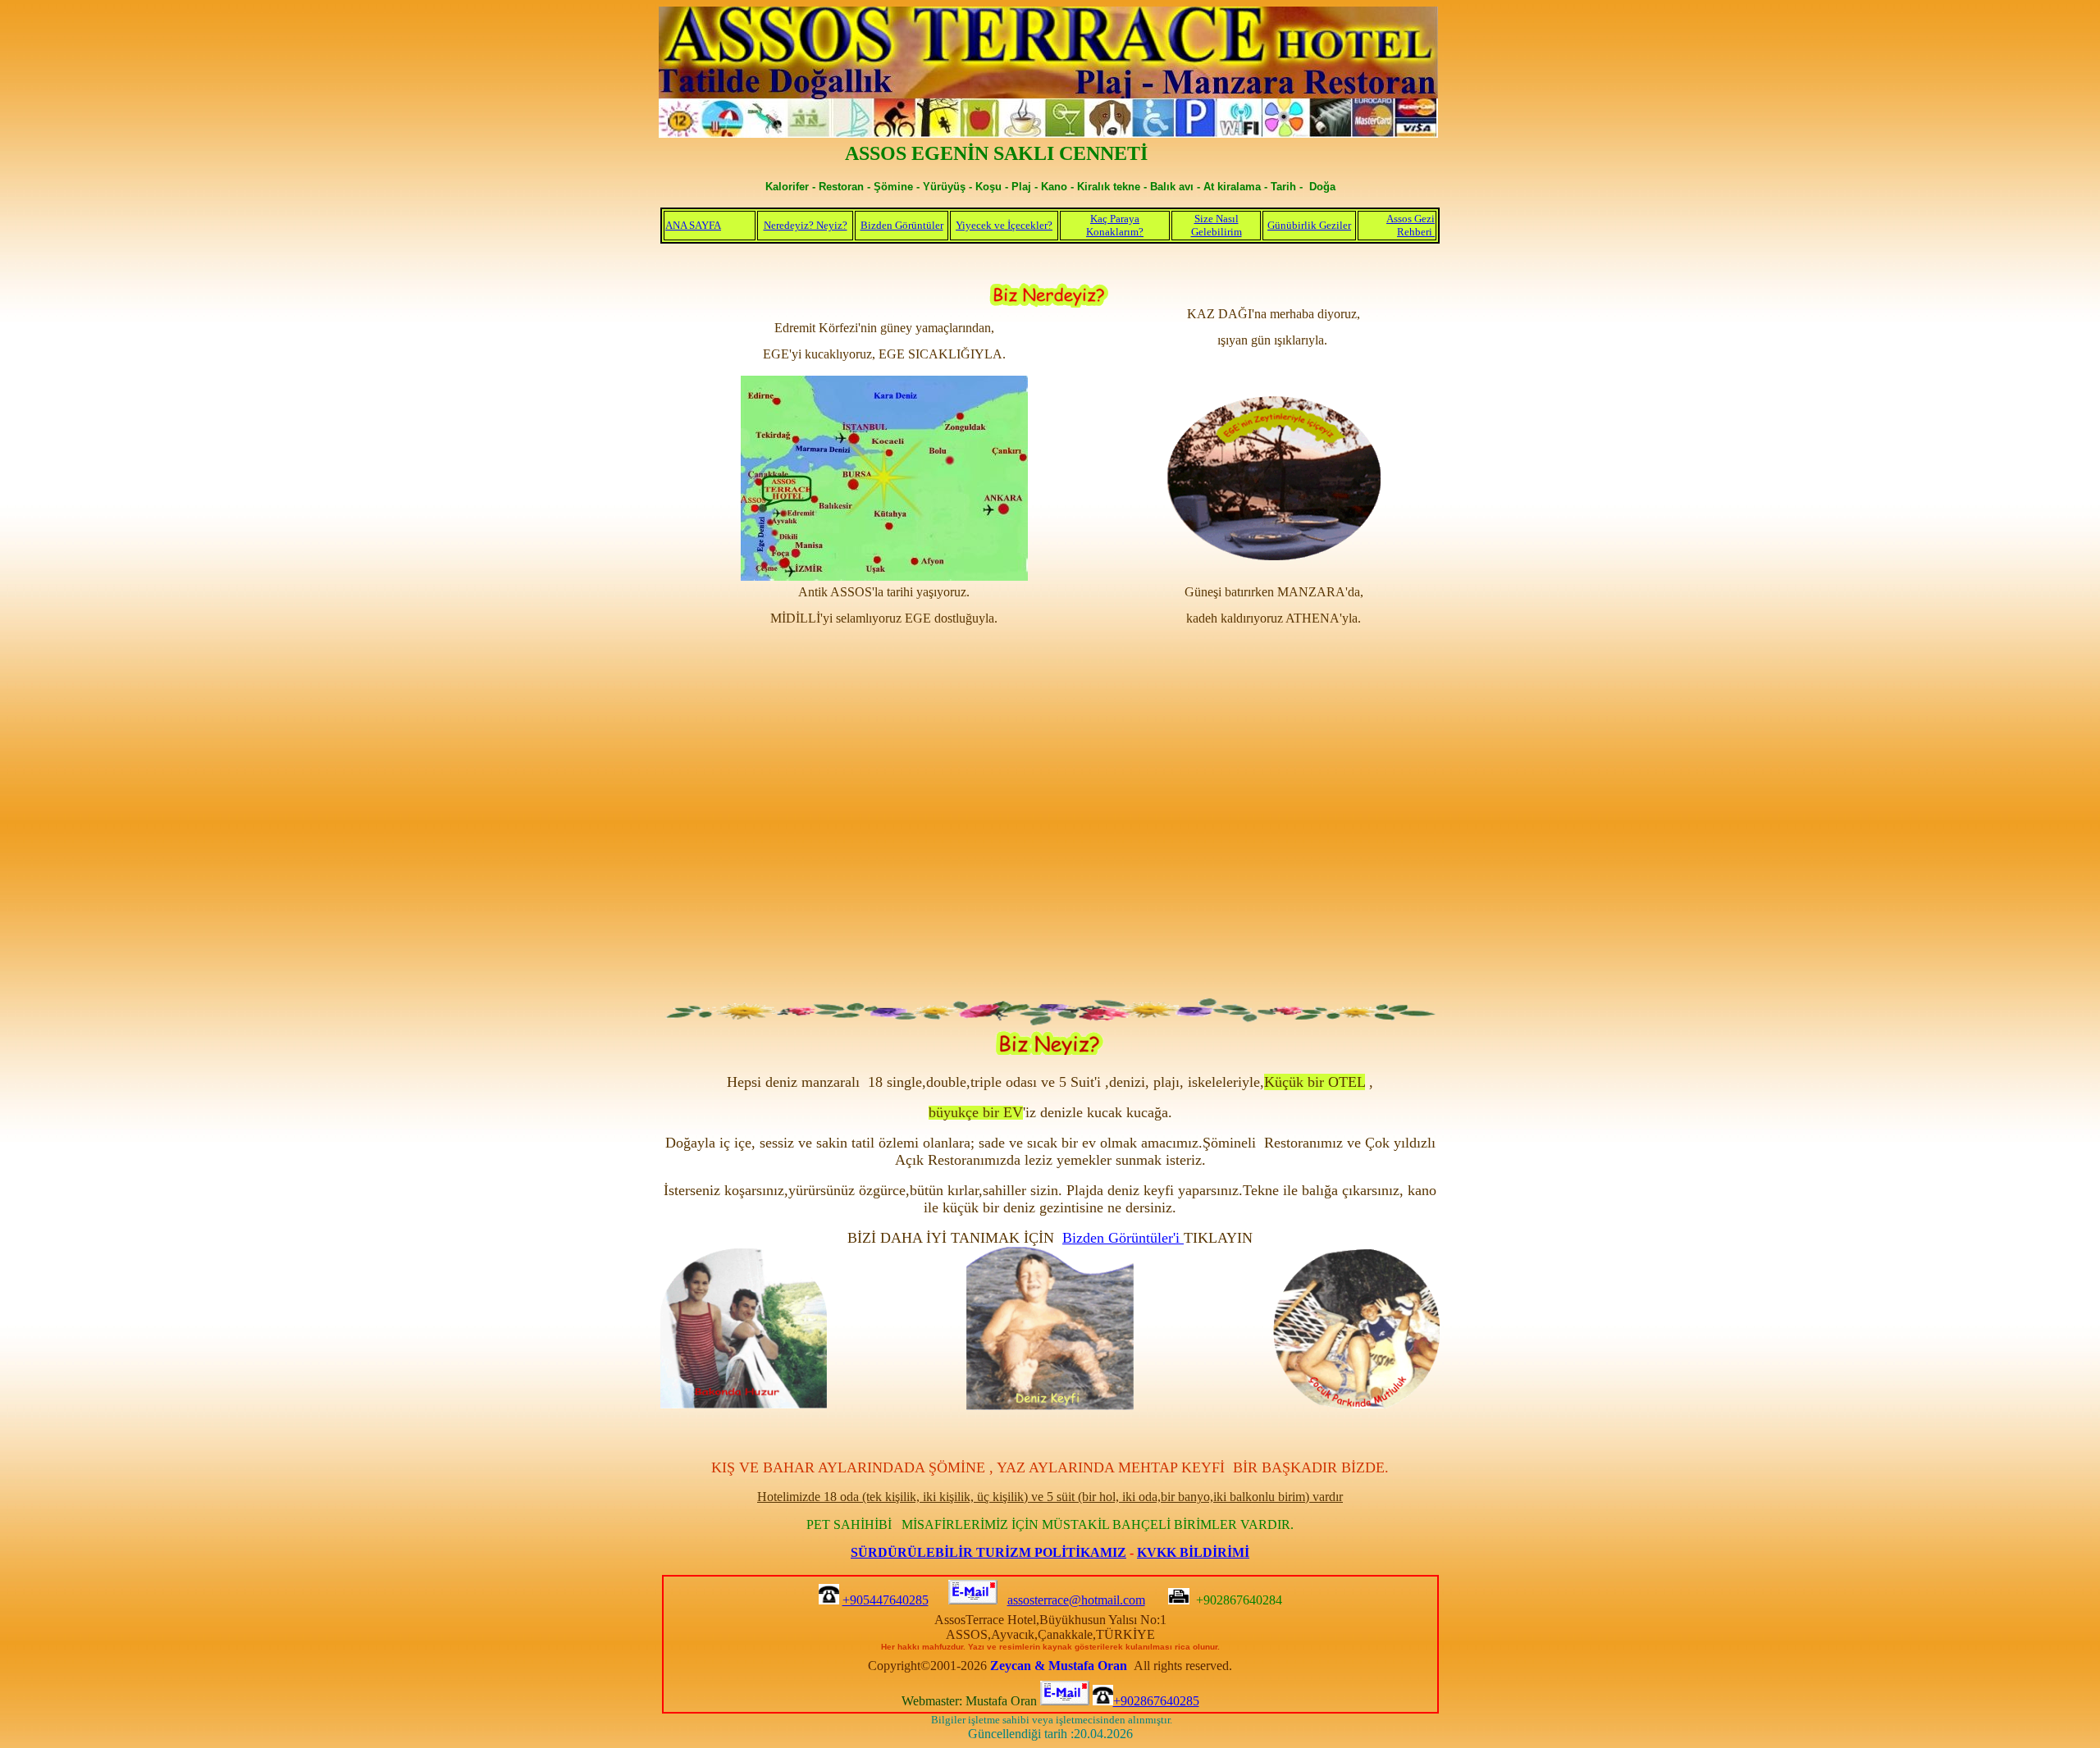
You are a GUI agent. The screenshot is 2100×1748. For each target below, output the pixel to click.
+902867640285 (1156, 1701)
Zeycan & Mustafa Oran (1059, 1666)
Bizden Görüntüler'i (1123, 1238)
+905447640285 (886, 1600)
